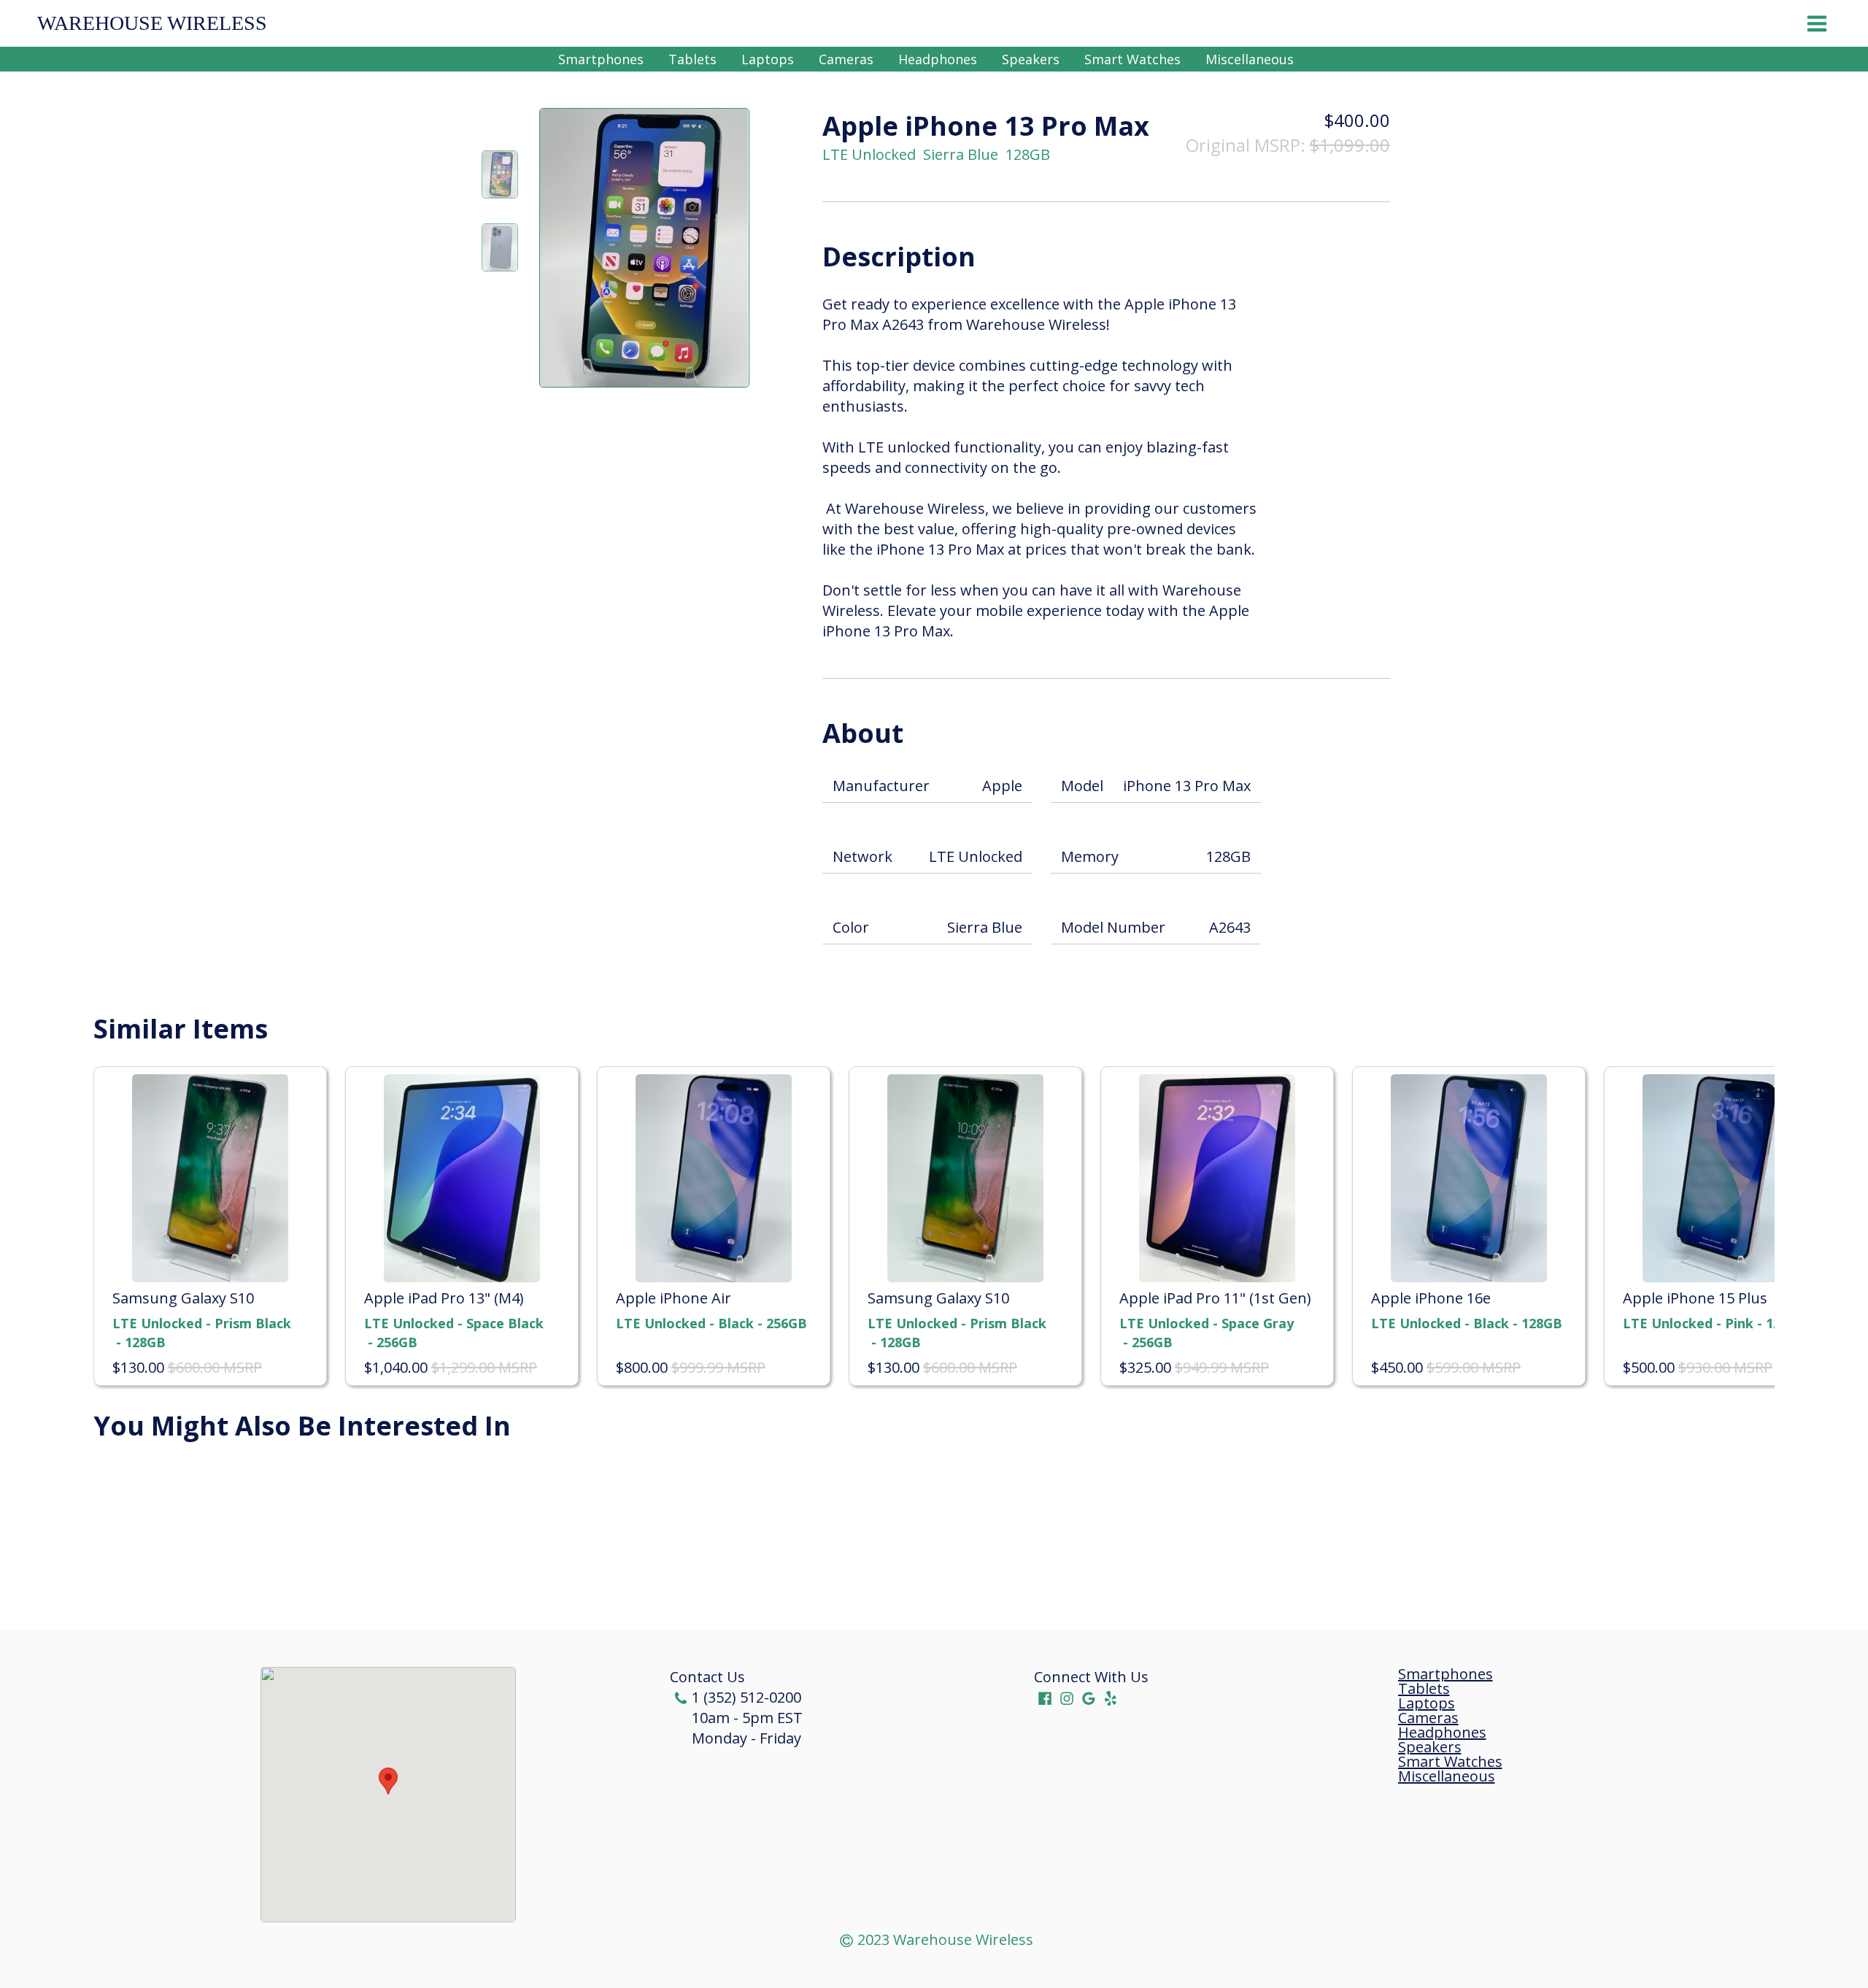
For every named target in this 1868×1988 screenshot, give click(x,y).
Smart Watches (1132, 59)
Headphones (938, 59)
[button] (388, 1781)
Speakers (1031, 59)
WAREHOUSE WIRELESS (152, 23)
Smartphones (601, 59)
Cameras (846, 59)
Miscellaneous (1250, 59)
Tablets (692, 59)
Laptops (768, 59)
